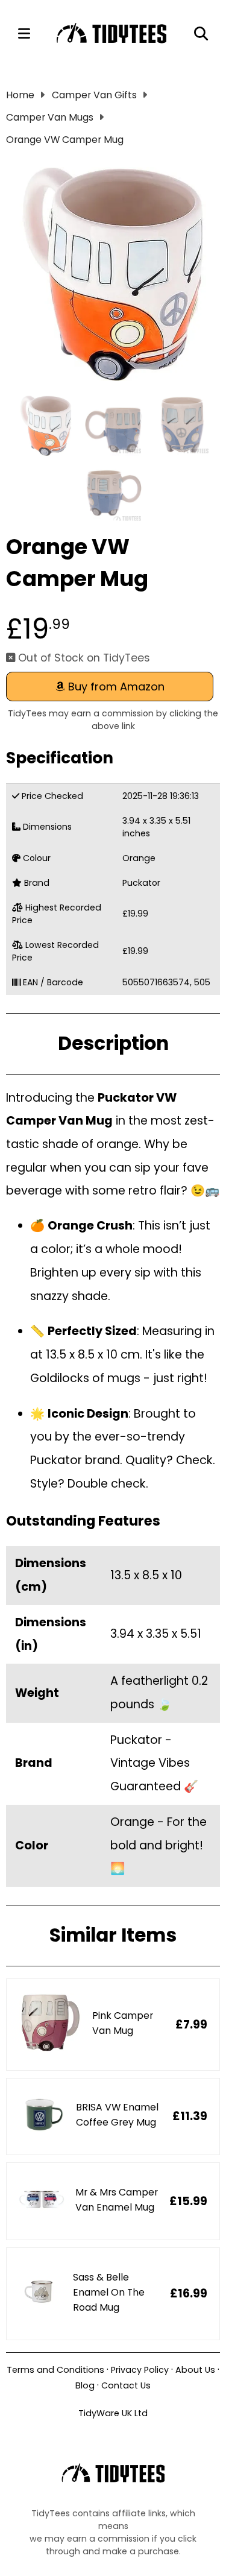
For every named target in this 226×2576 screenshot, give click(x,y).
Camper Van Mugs (50, 117)
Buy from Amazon (115, 687)
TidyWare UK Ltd (113, 2413)
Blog (85, 2385)
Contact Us (126, 2385)
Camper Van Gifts (94, 95)
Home (20, 95)
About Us (195, 2370)
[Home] (112, 34)
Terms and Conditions (55, 2370)
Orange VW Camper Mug (65, 140)
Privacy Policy (140, 2370)
